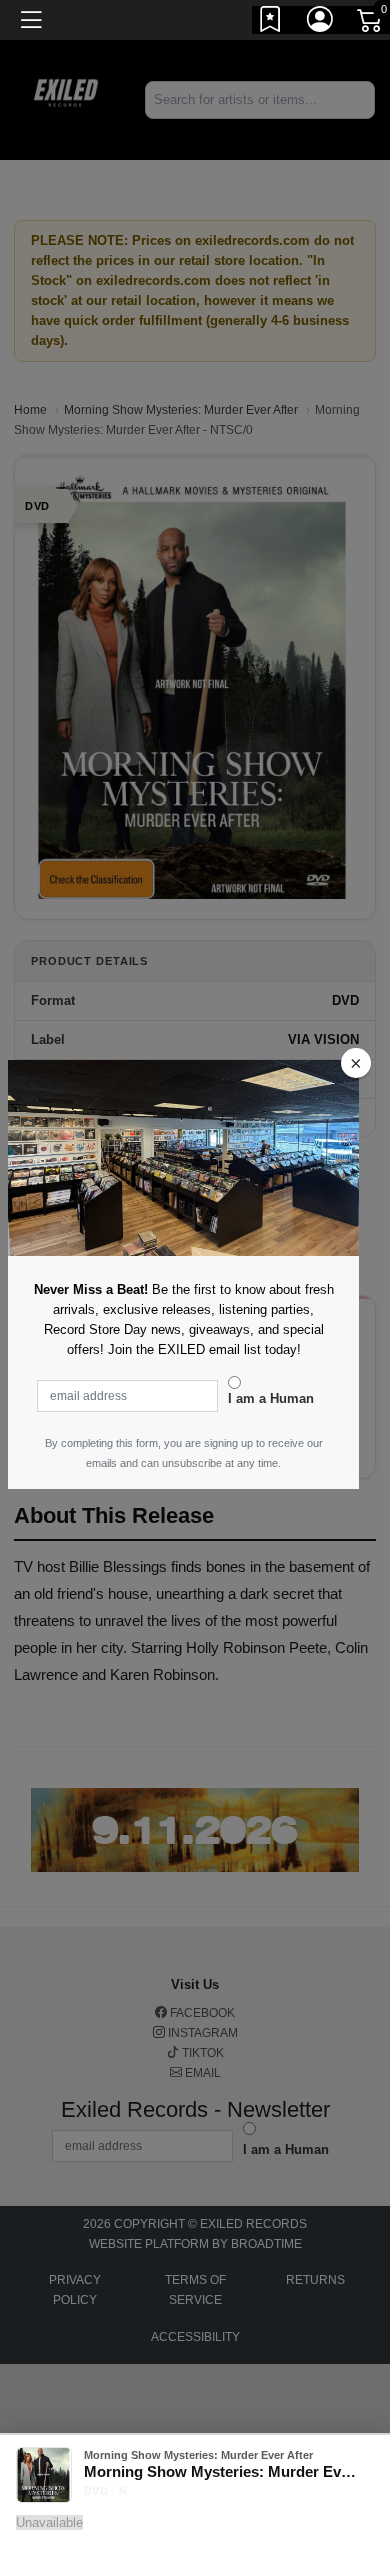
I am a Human (271, 1398)
